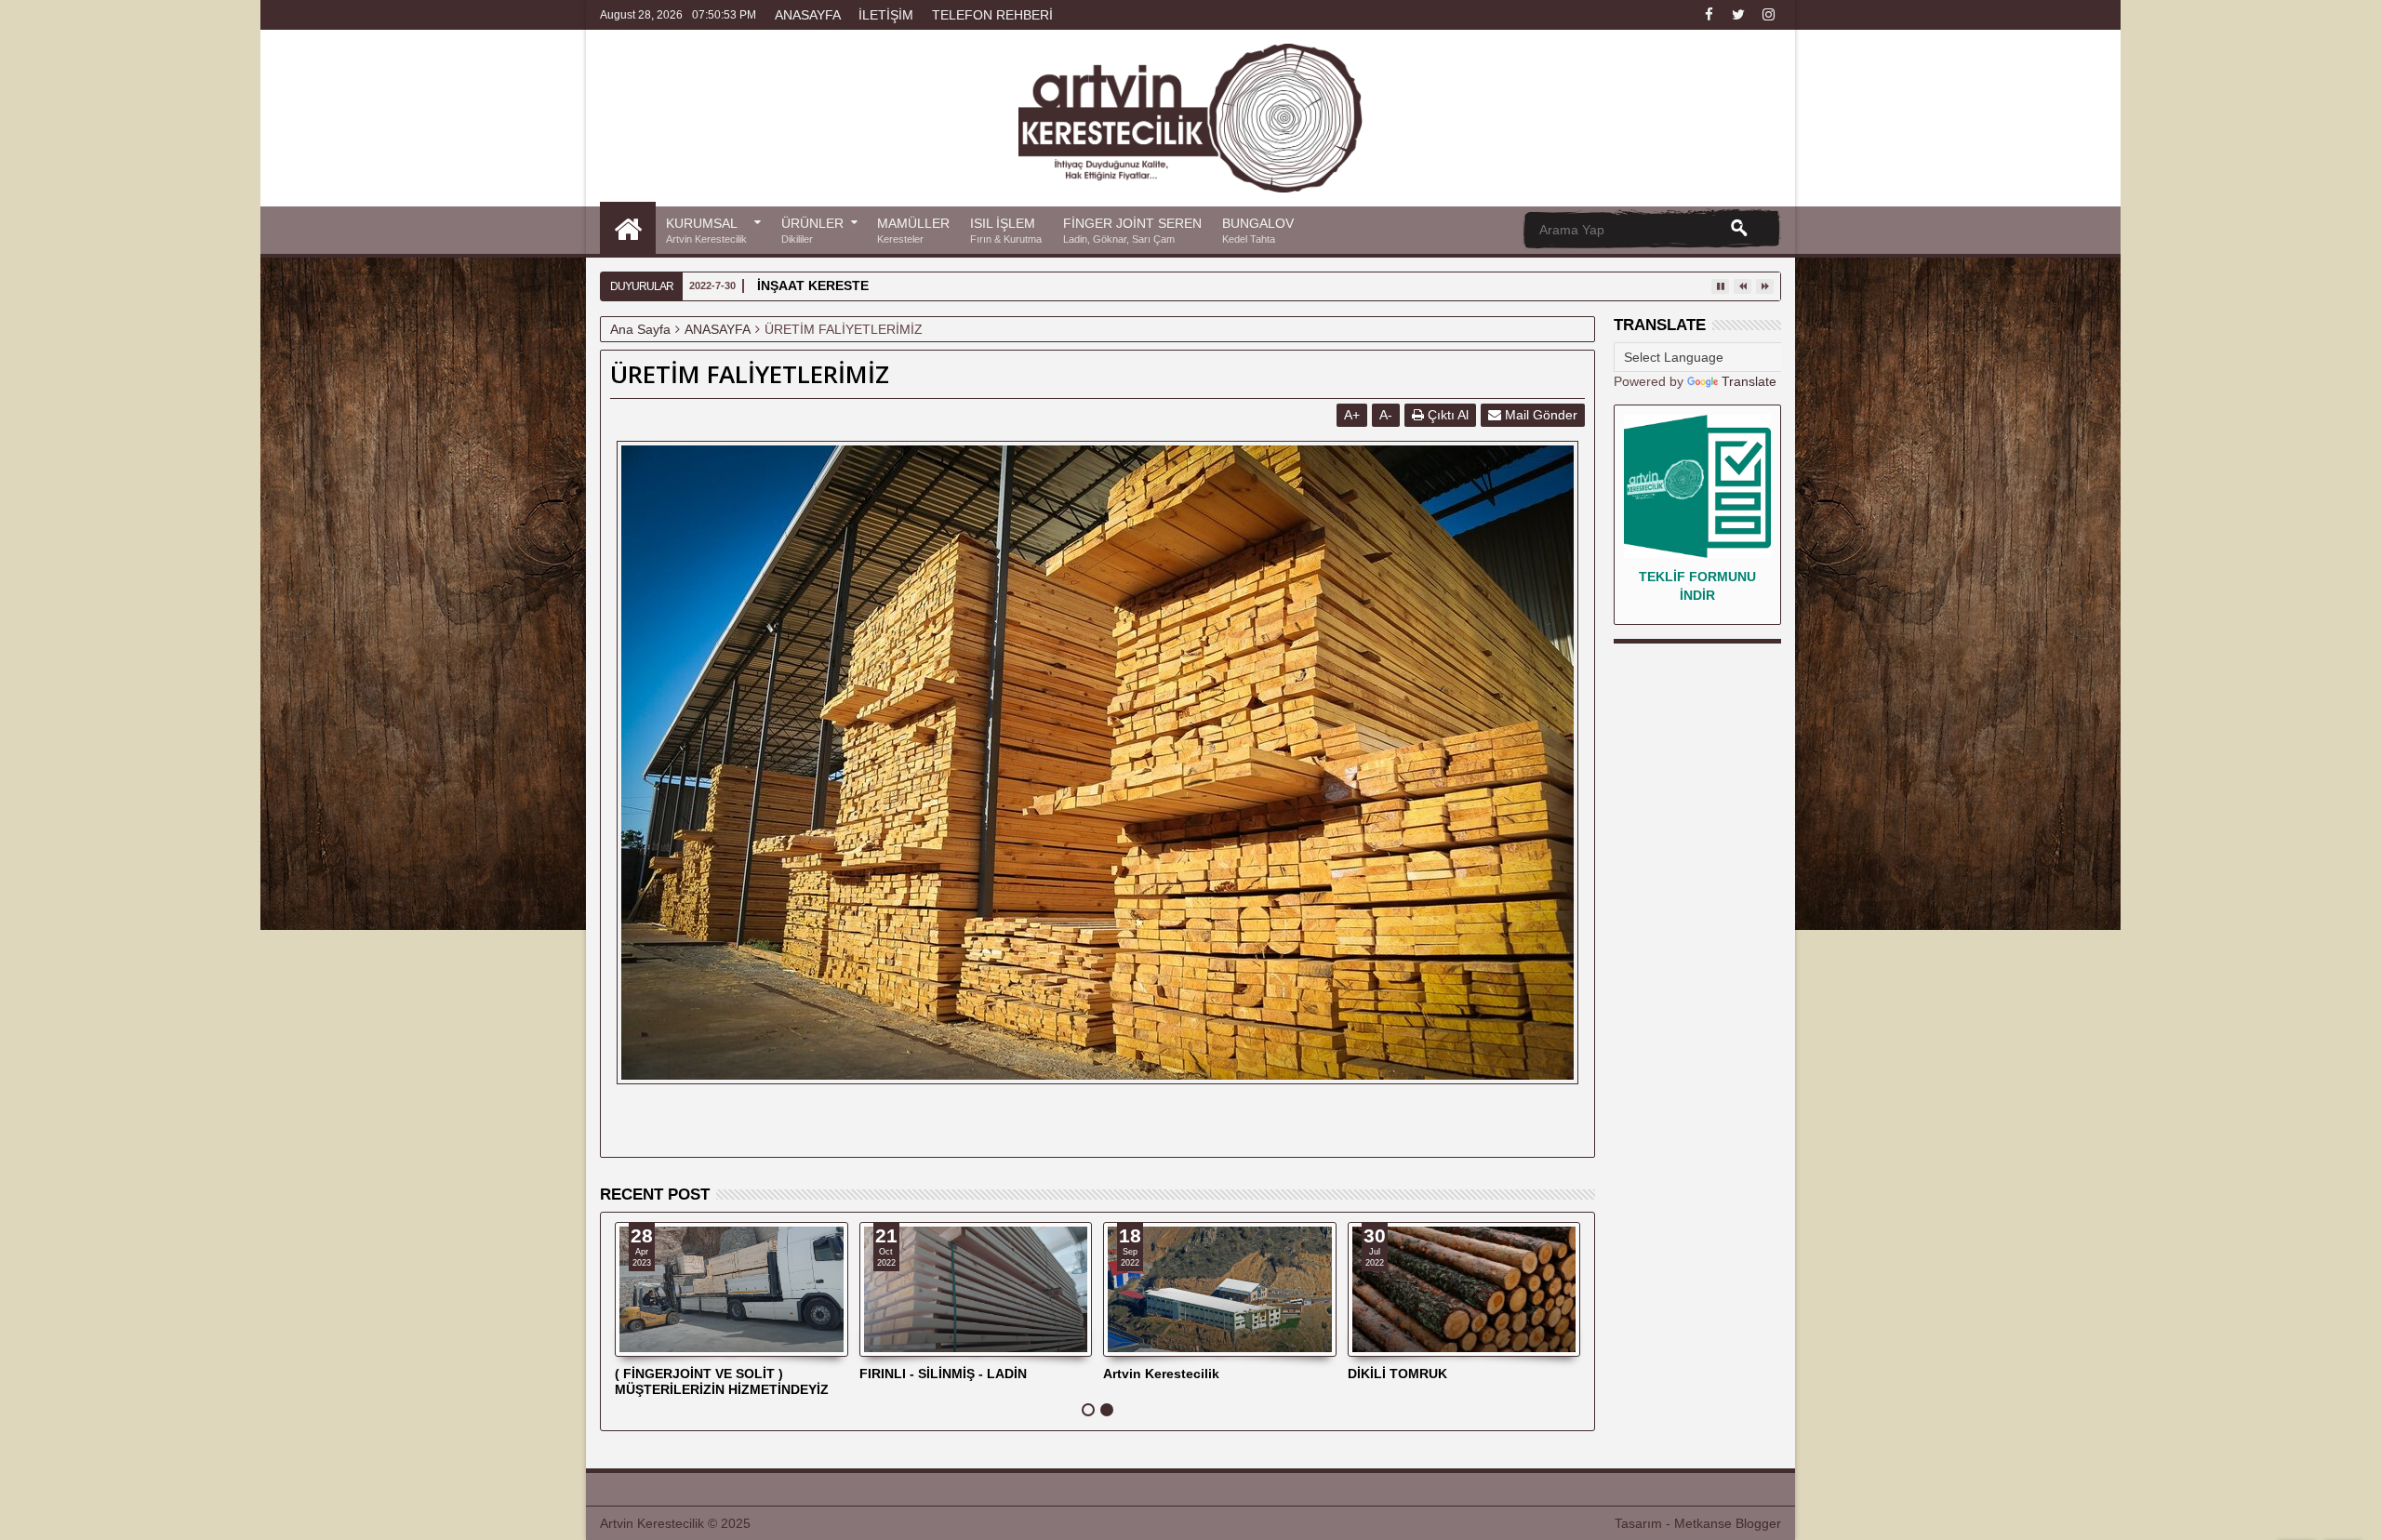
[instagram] (1768, 15)
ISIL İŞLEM (1006, 230)
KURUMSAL (706, 230)
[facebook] (1709, 15)
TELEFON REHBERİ (992, 15)
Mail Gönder (1539, 415)
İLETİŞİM (886, 15)
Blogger (1758, 1523)
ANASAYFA (808, 15)
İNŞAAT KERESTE (813, 285)
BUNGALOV (1258, 230)
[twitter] (1738, 15)
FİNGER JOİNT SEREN (1132, 230)
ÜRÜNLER (812, 230)
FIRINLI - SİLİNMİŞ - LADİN (943, 1374)
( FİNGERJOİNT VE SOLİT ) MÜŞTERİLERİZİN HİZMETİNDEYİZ (722, 1381)
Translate (1749, 381)
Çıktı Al (1446, 415)
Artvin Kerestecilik (1161, 1374)
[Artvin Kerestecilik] (628, 228)
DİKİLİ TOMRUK (1397, 1374)
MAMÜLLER (913, 230)
